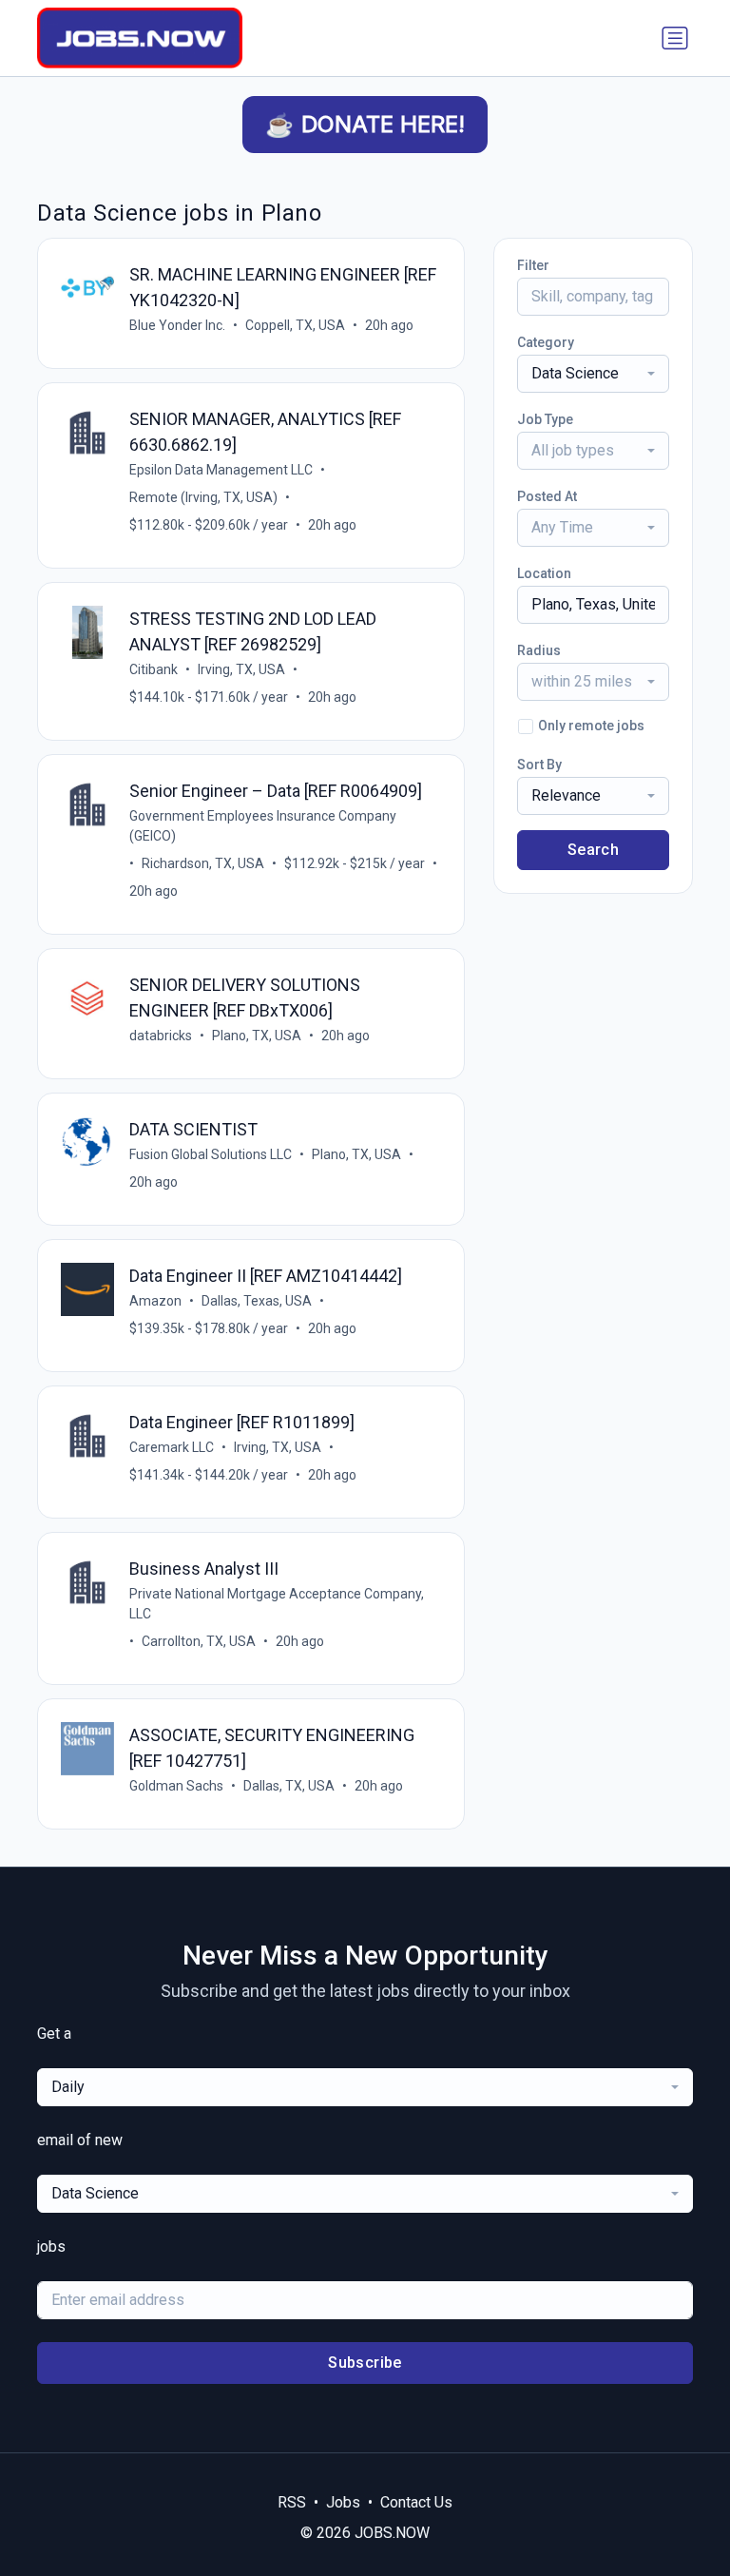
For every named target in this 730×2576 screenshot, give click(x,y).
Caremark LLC (172, 1447)
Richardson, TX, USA (203, 863)
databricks (161, 1036)
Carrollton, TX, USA (199, 1641)
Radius (539, 650)
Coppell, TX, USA (295, 325)
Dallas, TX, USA (289, 1786)
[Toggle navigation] (675, 38)
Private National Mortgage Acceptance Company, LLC (277, 1604)
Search (593, 850)
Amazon (155, 1301)
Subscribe (365, 2363)
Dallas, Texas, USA (257, 1301)
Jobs (343, 2502)
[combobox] (593, 374)
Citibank (154, 669)
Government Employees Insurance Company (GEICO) (263, 826)
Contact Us (416, 2502)
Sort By (539, 765)
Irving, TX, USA (241, 669)
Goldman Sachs (176, 1786)
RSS (292, 2502)
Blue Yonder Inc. (177, 325)
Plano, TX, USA (257, 1036)
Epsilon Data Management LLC (221, 470)
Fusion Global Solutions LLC (211, 1154)
